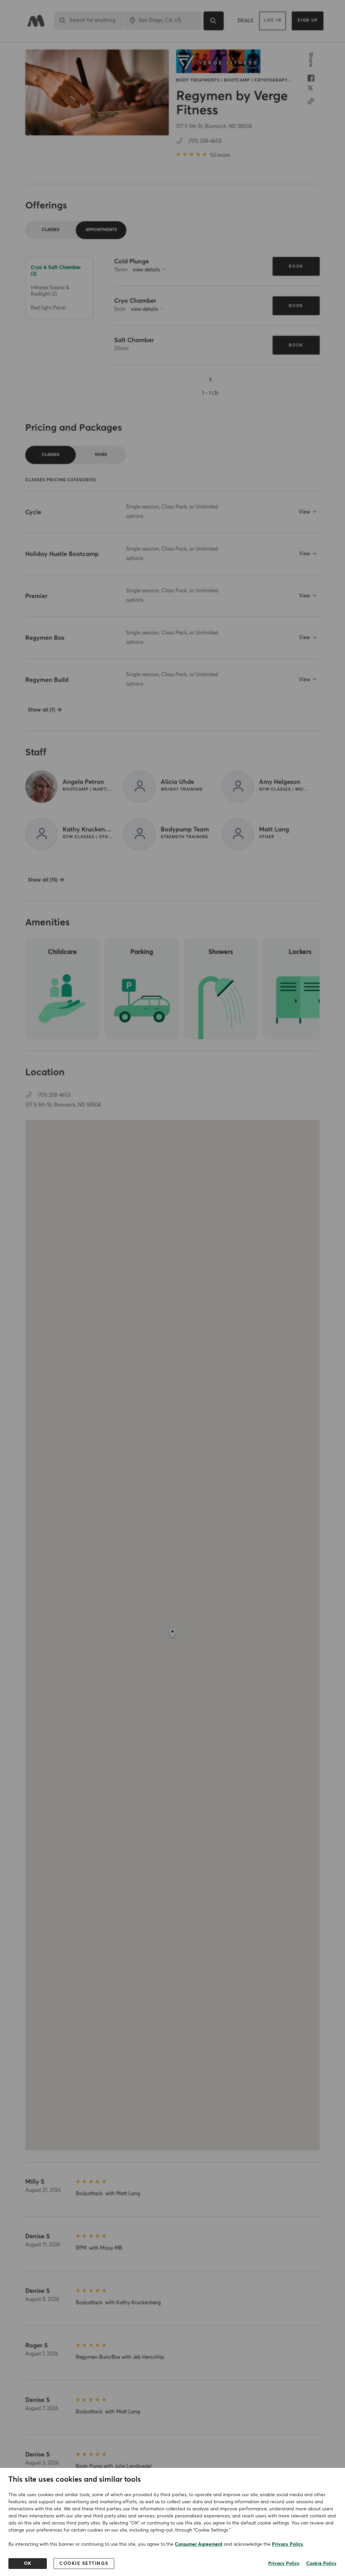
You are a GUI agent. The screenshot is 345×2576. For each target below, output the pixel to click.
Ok (28, 2564)
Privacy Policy (288, 2544)
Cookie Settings (84, 2564)
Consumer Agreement (199, 2544)
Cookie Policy (321, 2564)
